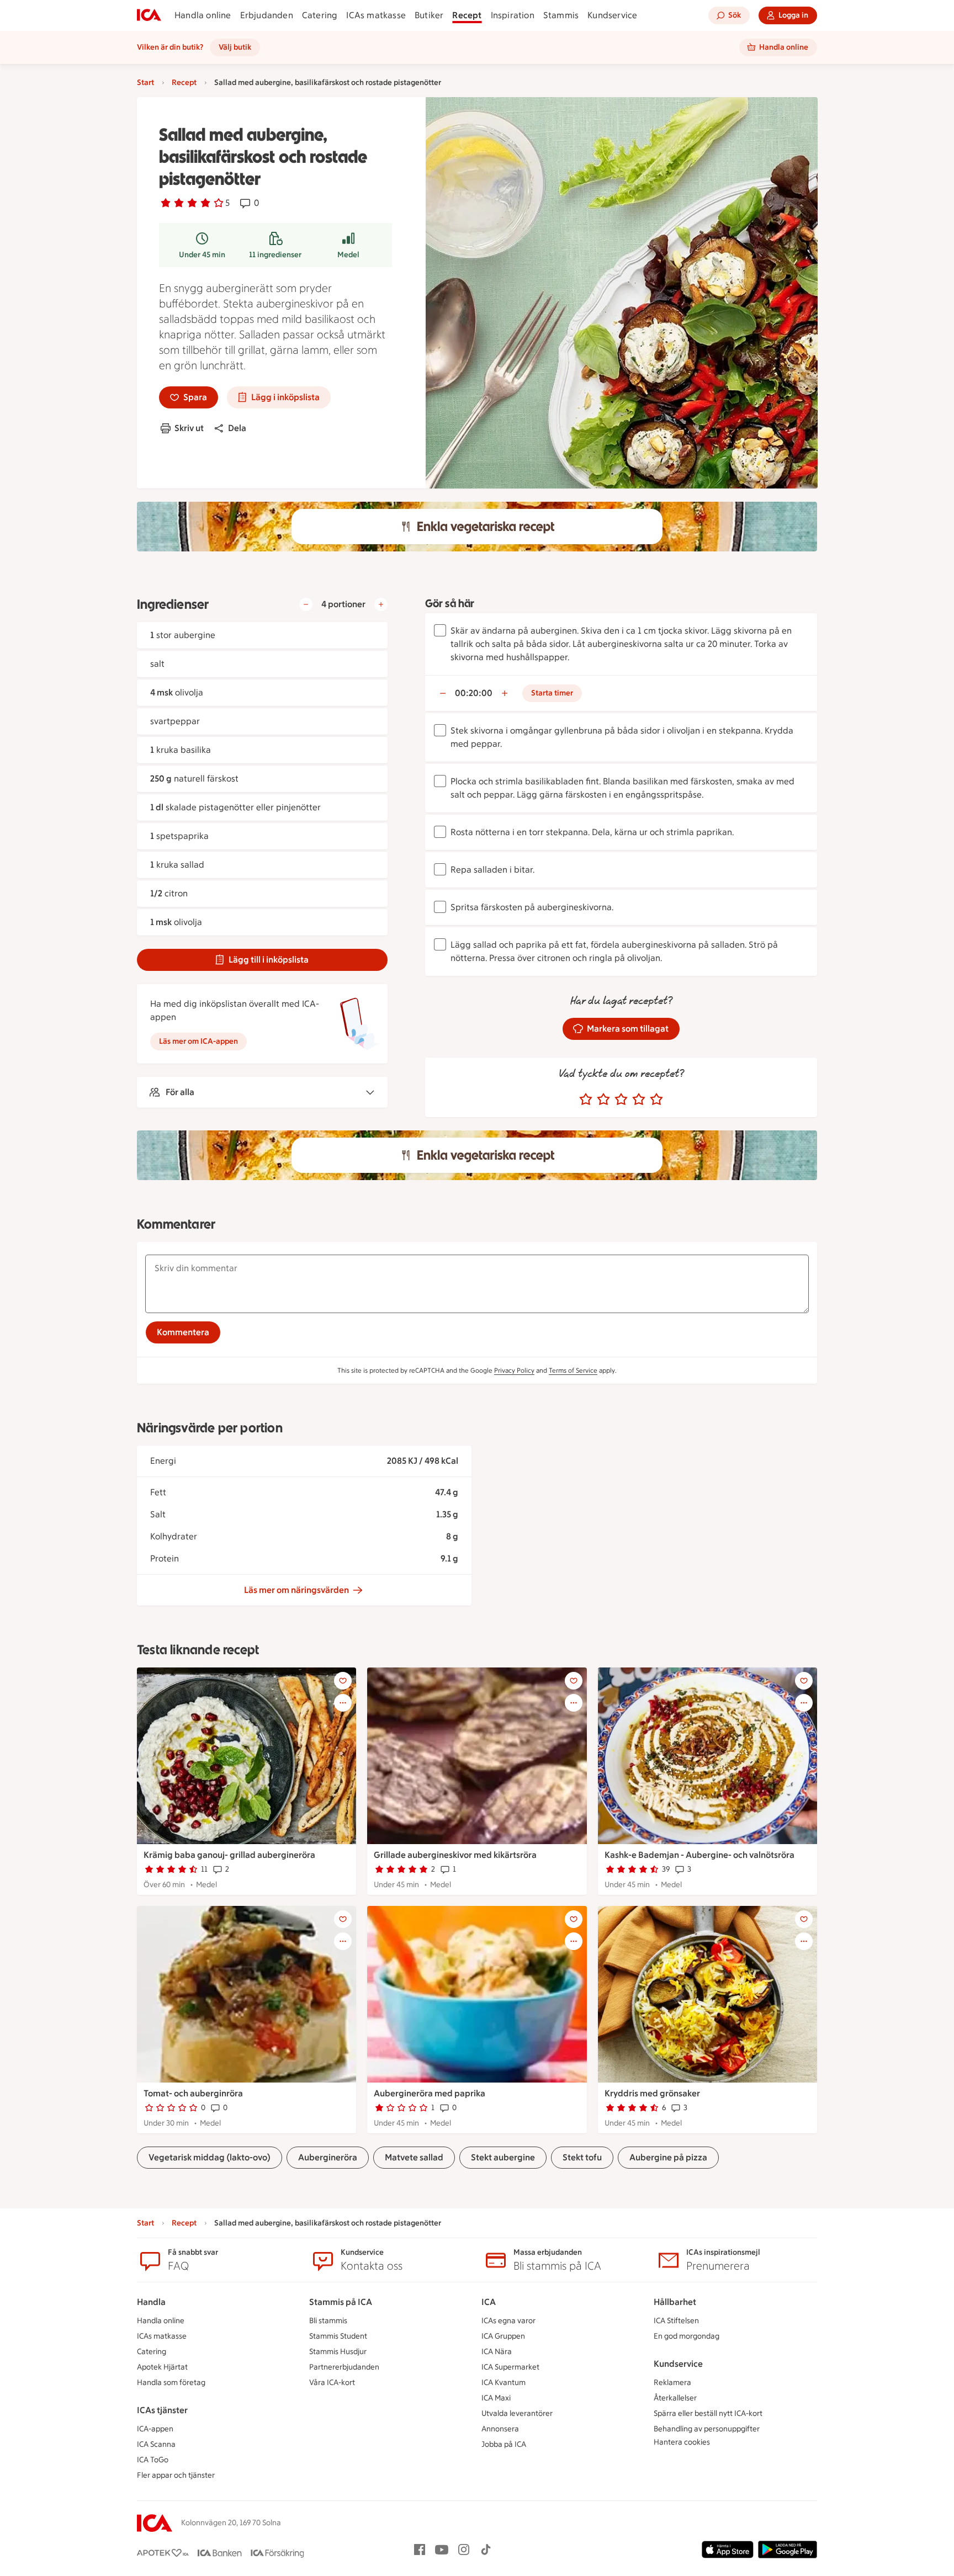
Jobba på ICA (504, 2444)
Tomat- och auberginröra (193, 2093)
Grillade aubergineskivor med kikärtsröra (455, 1855)
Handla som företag (171, 2383)
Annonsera (500, 2429)
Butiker (429, 15)
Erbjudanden (267, 15)
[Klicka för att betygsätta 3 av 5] (621, 1100)
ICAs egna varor (508, 2321)
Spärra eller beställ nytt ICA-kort (708, 2413)
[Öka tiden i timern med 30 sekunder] (505, 693)
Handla (151, 2302)
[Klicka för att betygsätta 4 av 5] (639, 1100)
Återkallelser (675, 2398)
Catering (320, 15)
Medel (348, 255)
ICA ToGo (153, 2460)
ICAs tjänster (162, 2410)
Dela (237, 428)
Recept (467, 15)
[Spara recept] (343, 1681)
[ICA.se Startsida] (149, 15)
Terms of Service (573, 1371)
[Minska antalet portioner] (306, 604)
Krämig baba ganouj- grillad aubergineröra (229, 1855)
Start (145, 83)
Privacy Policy (514, 1371)
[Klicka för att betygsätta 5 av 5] (656, 1100)
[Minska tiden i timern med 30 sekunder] (443, 693)
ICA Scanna (156, 2444)
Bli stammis (328, 2321)
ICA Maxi (496, 2398)
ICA (489, 2302)
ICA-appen (155, 2429)
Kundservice (612, 15)
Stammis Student (338, 2336)
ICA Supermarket (510, 2367)
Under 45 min (202, 255)
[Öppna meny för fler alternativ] (343, 1703)
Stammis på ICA (341, 2302)
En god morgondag (687, 2336)
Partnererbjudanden (344, 2367)
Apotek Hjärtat (162, 2367)
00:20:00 (474, 693)
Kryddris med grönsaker (652, 2093)
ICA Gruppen (503, 2336)
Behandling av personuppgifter (707, 2429)
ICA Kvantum (504, 2383)
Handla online (203, 15)
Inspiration (513, 15)
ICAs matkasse (376, 15)
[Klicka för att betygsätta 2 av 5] (603, 1100)
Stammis (561, 15)
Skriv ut (189, 428)
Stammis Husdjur (338, 2352)
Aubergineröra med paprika (430, 2093)
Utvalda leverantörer (517, 2413)
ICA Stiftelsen (676, 2321)
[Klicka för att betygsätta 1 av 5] (586, 1100)
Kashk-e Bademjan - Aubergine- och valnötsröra (699, 1855)
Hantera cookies (682, 2442)
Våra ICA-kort (332, 2383)
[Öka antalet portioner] (381, 604)
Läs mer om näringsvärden (296, 1590)
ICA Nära (497, 2352)
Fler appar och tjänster (176, 2475)
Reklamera (672, 2383)
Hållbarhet (675, 2302)
